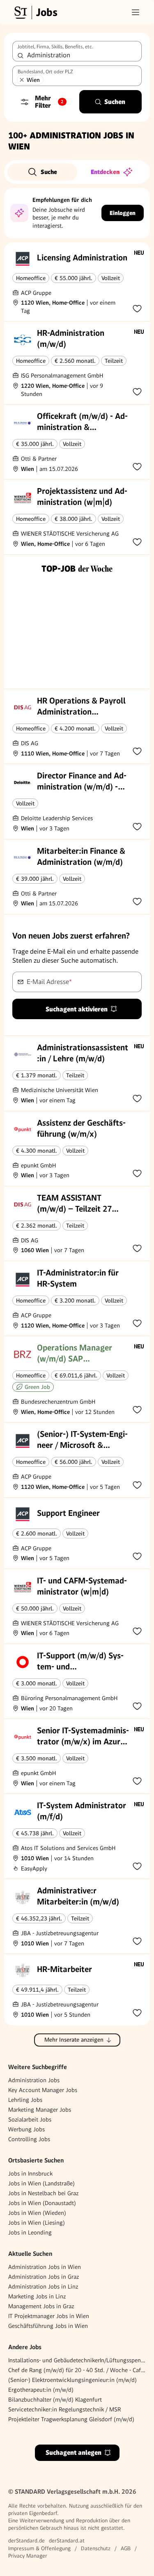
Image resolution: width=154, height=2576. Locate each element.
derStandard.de (26, 2541)
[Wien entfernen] (22, 80)
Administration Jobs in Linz (43, 2287)
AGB (126, 2548)
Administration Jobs (34, 2080)
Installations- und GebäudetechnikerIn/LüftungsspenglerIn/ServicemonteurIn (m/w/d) (77, 2360)
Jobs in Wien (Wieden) (37, 2213)
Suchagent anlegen (74, 2453)
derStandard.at (67, 2541)
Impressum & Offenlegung (39, 2548)
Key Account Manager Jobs (43, 2090)
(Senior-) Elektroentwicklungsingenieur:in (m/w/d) (72, 2380)
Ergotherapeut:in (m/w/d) (41, 2390)
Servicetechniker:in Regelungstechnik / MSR (64, 2409)
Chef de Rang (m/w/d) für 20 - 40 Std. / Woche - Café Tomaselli (77, 2370)
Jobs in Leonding (30, 2232)
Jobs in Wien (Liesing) (37, 2223)
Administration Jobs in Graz (44, 2277)
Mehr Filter (49, 102)
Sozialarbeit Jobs (30, 2119)
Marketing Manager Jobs (40, 2110)
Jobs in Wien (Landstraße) (41, 2183)
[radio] (42, 172)
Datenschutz (96, 2548)
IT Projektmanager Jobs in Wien (49, 2316)
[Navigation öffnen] (136, 12)
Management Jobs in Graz (41, 2306)
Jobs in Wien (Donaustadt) (42, 2203)
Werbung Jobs (26, 2129)
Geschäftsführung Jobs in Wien (48, 2326)
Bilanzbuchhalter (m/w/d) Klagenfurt (55, 2400)
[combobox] (77, 51)
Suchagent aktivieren (77, 1009)
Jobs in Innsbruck (30, 2173)
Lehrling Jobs (25, 2100)
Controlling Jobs (29, 2139)
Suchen (115, 102)
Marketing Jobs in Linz (37, 2296)
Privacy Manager (28, 2556)
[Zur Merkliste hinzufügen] (137, 308)
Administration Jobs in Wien (45, 2267)
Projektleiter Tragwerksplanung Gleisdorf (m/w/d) (71, 2419)
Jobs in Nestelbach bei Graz (43, 2193)
